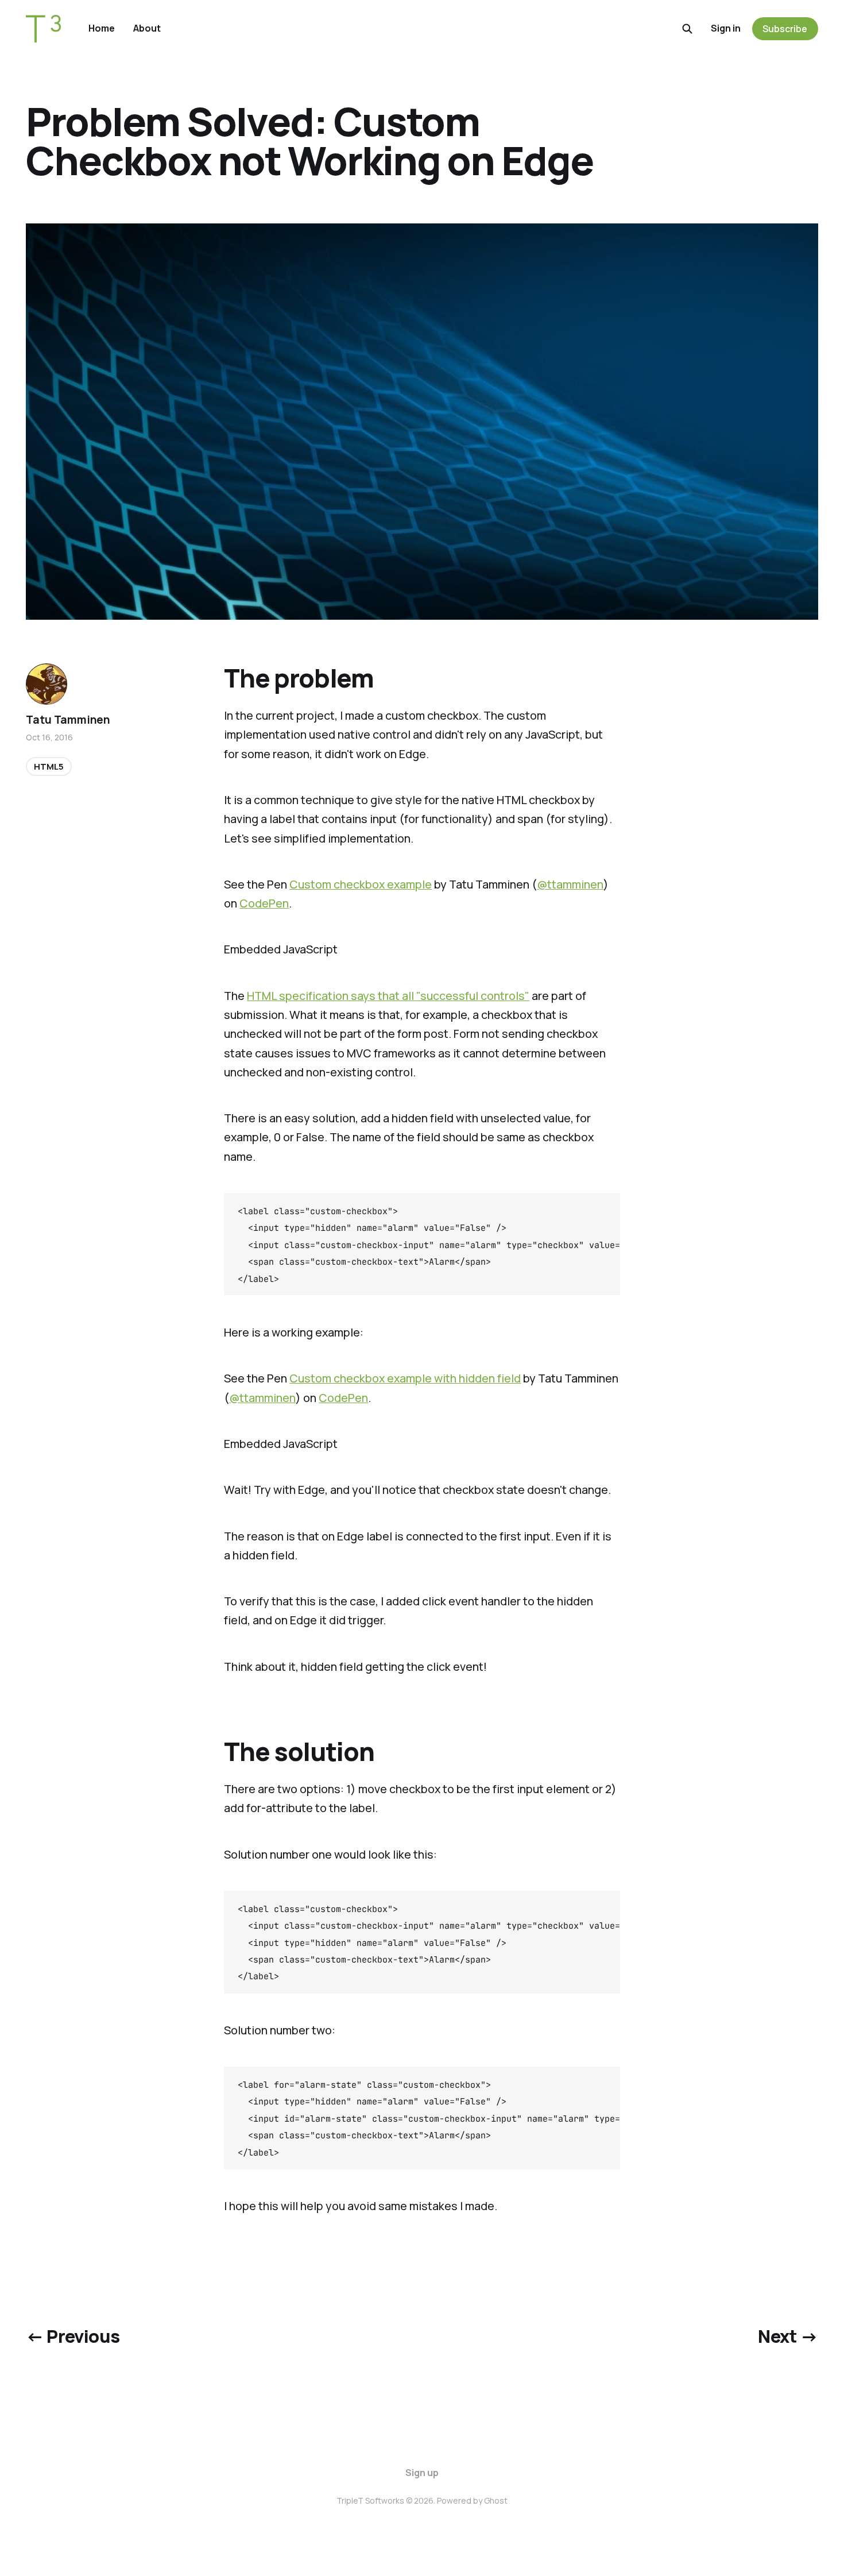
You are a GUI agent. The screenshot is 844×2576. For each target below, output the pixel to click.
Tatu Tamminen (68, 720)
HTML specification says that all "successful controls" (388, 996)
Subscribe (785, 29)
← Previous (73, 2336)
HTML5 (49, 766)
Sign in (726, 28)
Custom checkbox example (361, 884)
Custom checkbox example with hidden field (405, 1378)
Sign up (422, 2473)
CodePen (264, 903)
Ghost (496, 2500)
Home (102, 28)
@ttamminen (570, 884)
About (147, 28)
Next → (788, 2336)
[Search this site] (687, 29)
